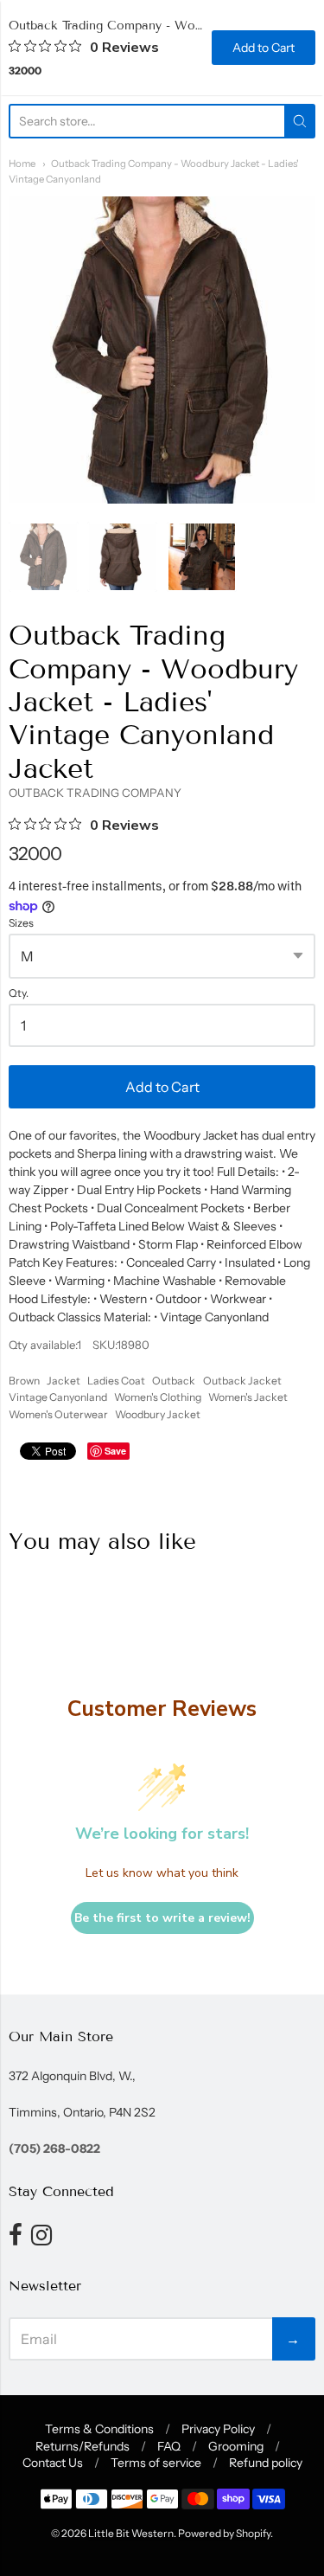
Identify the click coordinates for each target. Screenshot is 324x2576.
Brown (24, 1381)
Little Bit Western (131, 2533)
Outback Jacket (242, 1381)
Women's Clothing (158, 1397)
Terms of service (156, 2463)
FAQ (169, 2446)
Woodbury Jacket (158, 1414)
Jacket (64, 1381)
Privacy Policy (218, 2429)
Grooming (236, 2446)
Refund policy (266, 2463)
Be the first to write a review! (162, 1918)
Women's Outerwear (58, 1414)
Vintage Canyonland (58, 1397)
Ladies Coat (116, 1381)
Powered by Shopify (224, 2533)
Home (22, 164)
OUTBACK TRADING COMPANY (95, 793)
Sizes (21, 923)
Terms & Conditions (99, 2429)
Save (115, 1451)
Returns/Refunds (83, 2446)
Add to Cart (162, 1087)
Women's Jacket (248, 1397)
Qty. (19, 993)
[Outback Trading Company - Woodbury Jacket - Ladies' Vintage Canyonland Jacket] (44, 557)
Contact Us (53, 2463)
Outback (174, 1381)
